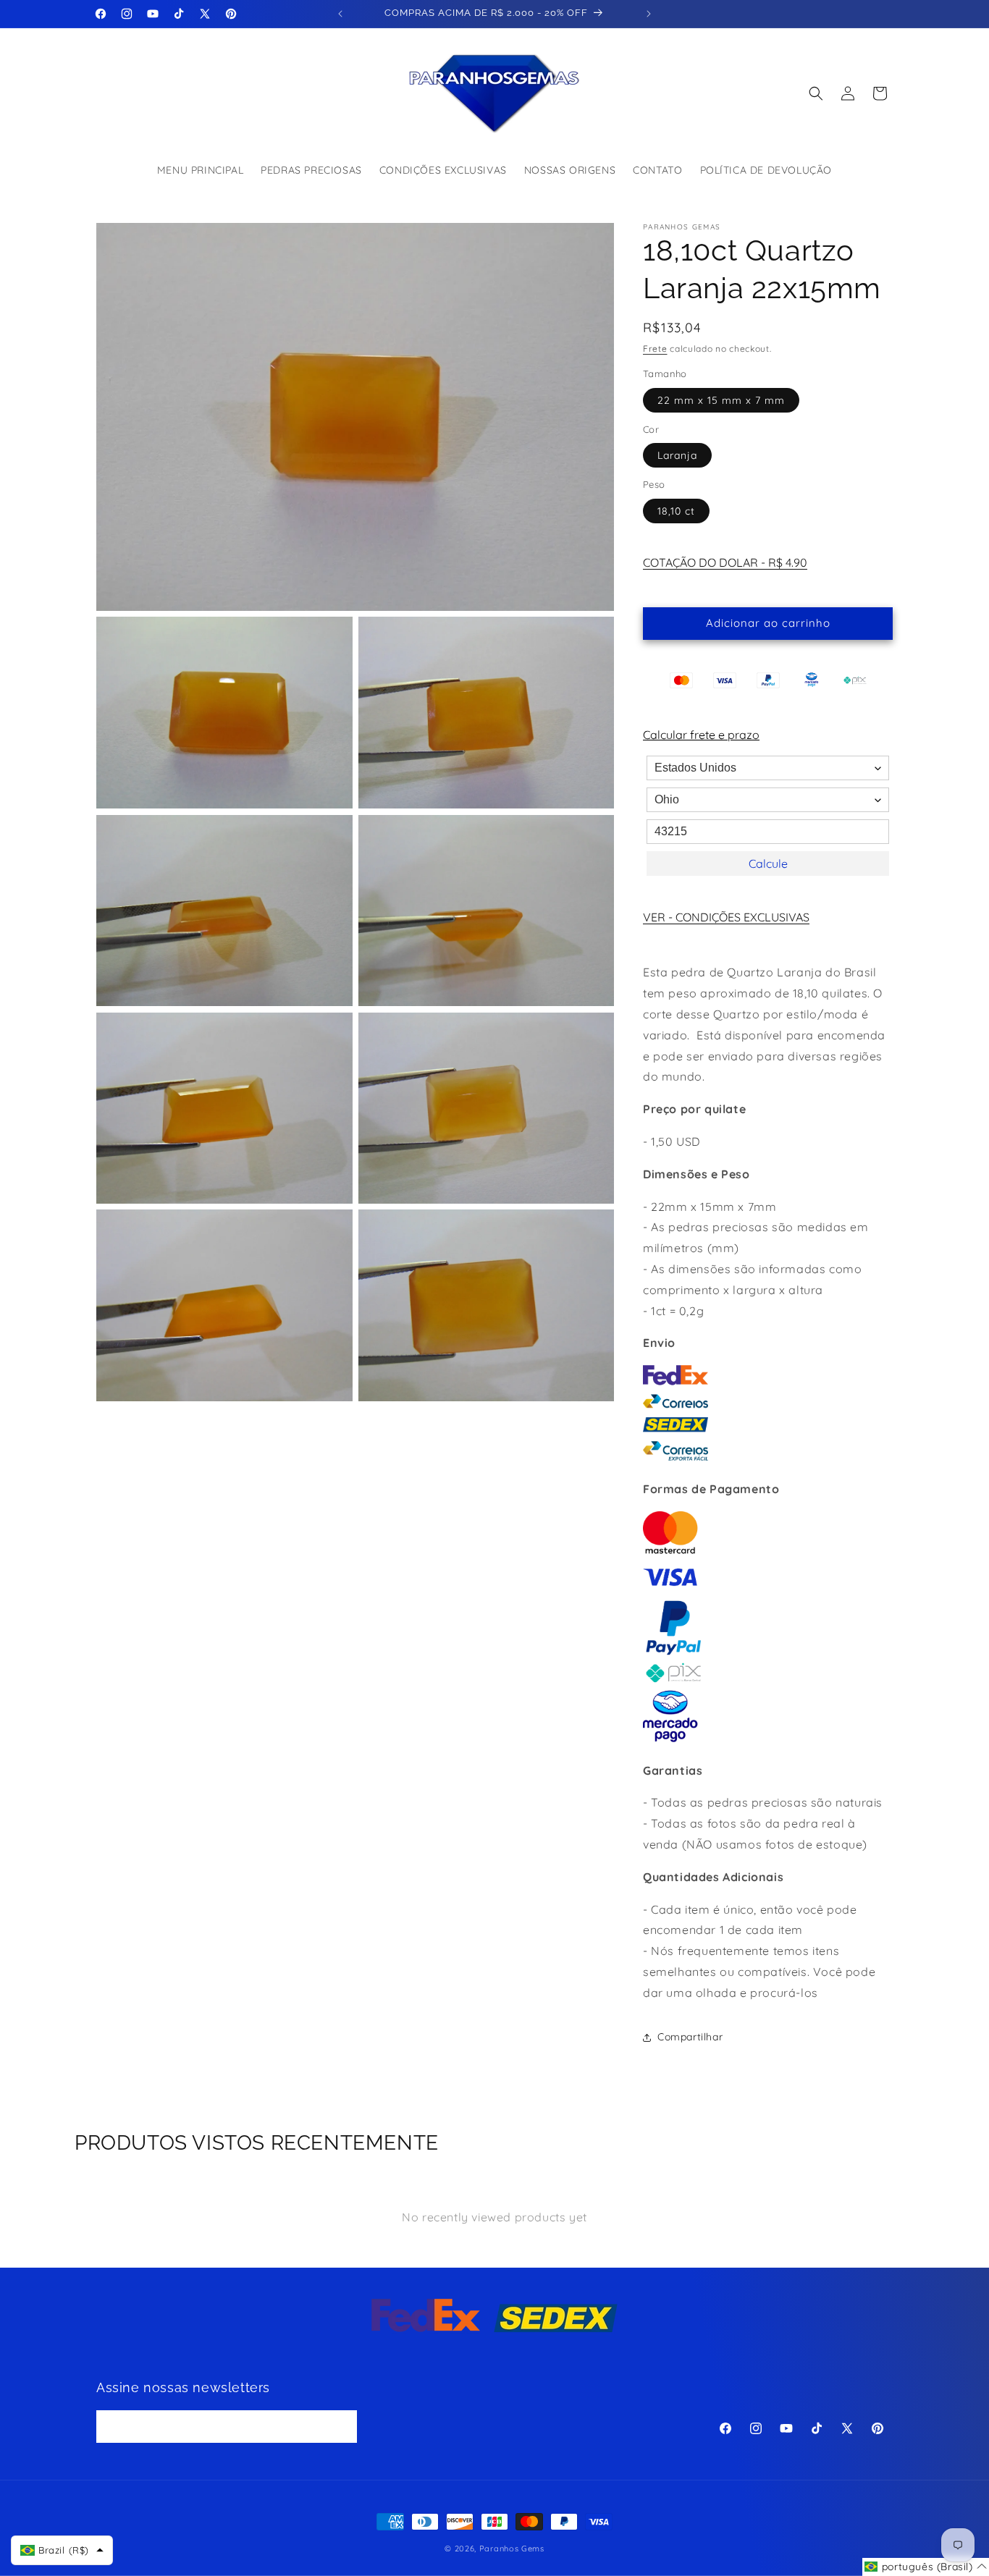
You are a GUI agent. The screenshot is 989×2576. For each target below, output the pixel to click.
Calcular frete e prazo (701, 735)
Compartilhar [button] (690, 2037)
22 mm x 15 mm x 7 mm (721, 400)
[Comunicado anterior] (340, 14)
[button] (816, 93)
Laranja (677, 455)
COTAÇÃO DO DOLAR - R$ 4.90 (725, 562)
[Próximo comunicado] (649, 14)
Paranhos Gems (512, 2548)
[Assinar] (341, 2427)
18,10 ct (676, 511)
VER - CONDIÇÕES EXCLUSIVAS (726, 917)
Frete (655, 349)
